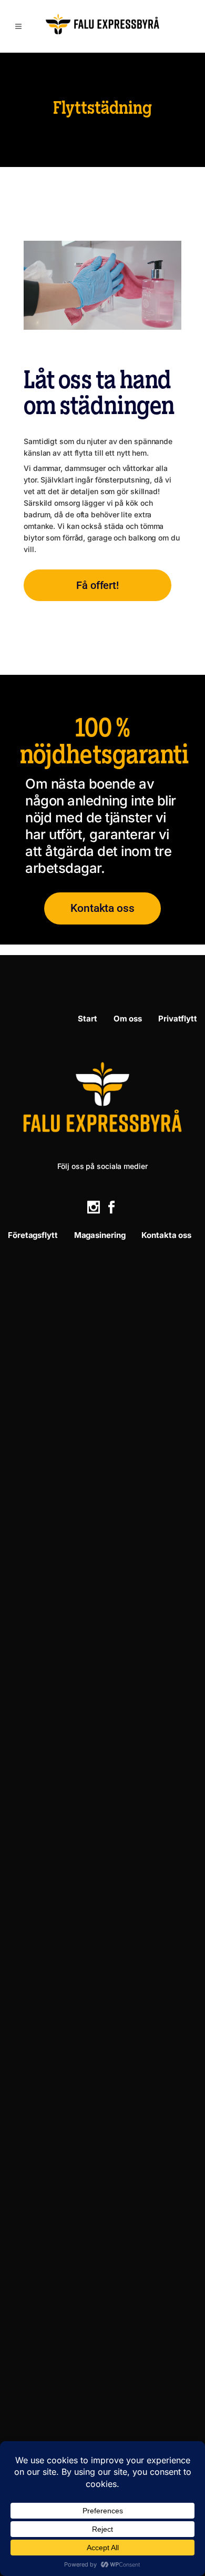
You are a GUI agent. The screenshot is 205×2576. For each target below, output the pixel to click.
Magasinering (100, 1235)
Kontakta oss (166, 1235)
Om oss (128, 1019)
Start (88, 1019)
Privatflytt (178, 1019)
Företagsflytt (33, 1235)
